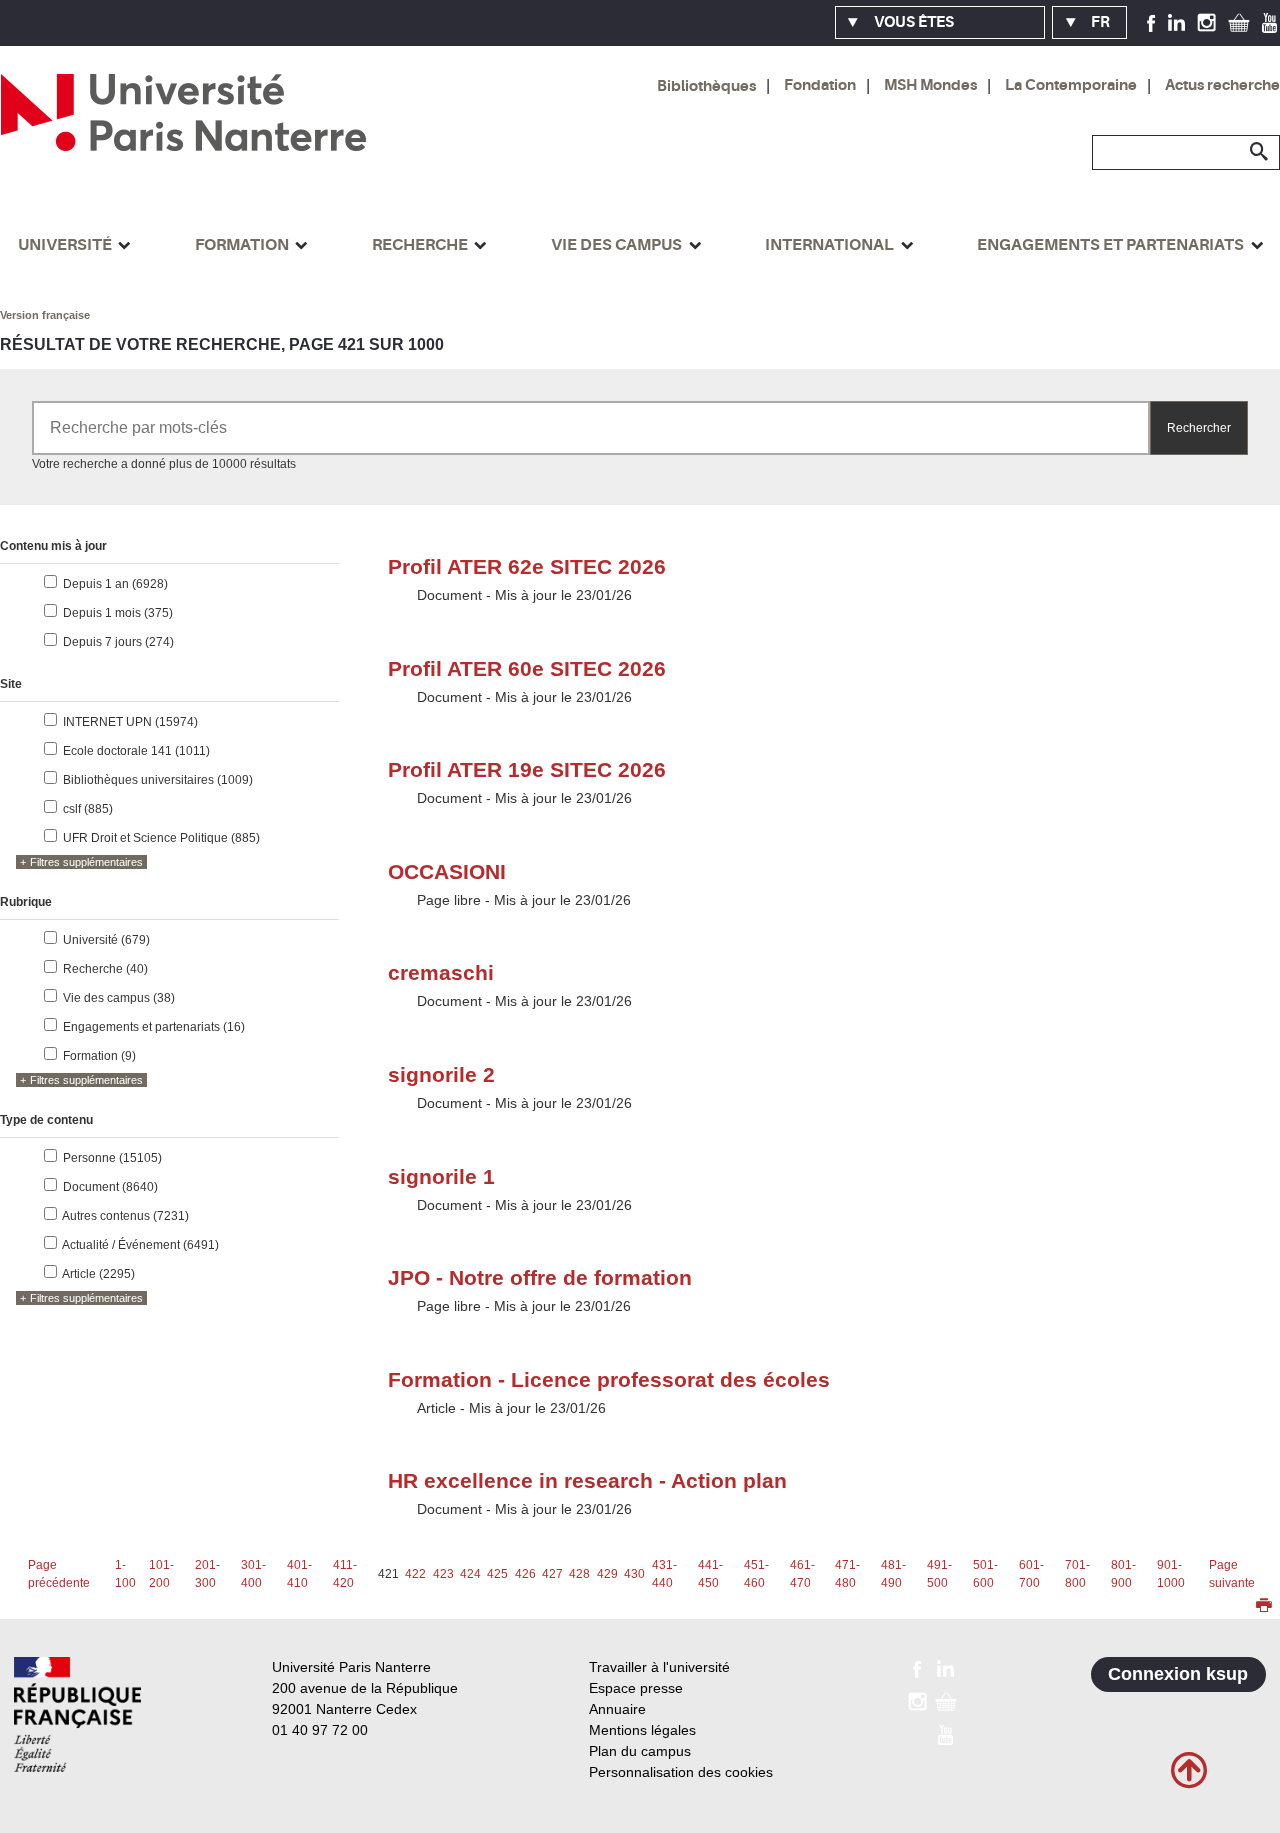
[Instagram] (1206, 22)
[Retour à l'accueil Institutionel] (77, 1714)
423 (443, 1574)
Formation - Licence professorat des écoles (609, 1379)
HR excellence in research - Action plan (587, 1480)
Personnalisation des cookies (681, 1772)
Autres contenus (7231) (125, 1216)
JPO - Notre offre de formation (540, 1277)
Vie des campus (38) (119, 998)
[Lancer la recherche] (1260, 152)
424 (470, 1574)
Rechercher (1199, 428)
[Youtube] (1269, 22)
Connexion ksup (1178, 1674)
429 (607, 1574)
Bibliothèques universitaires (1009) (158, 780)
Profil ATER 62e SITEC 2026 (527, 566)
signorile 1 (441, 1176)
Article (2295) (98, 1274)
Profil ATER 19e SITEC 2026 (527, 769)
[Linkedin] (1176, 22)
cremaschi (441, 972)
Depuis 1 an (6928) (115, 584)
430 (634, 1574)
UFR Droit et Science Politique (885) (161, 838)
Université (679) (106, 940)
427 (552, 1574)
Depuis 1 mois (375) (118, 613)
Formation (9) (99, 1056)
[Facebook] (1151, 22)
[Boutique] (1239, 22)
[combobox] (590, 428)
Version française (45, 315)
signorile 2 (441, 1074)
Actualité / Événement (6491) (140, 1245)
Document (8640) (110, 1187)
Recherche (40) (105, 969)
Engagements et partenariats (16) (154, 1027)
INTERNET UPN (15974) (130, 722)
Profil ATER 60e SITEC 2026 (527, 668)
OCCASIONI (447, 871)
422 (415, 1574)
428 (579, 1574)
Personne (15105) (112, 1158)
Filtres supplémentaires (86, 862)
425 (497, 1574)
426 (525, 1574)
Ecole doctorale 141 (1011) (136, 751)
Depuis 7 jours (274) (118, 642)
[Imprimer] (1264, 1607)
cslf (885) (88, 809)
